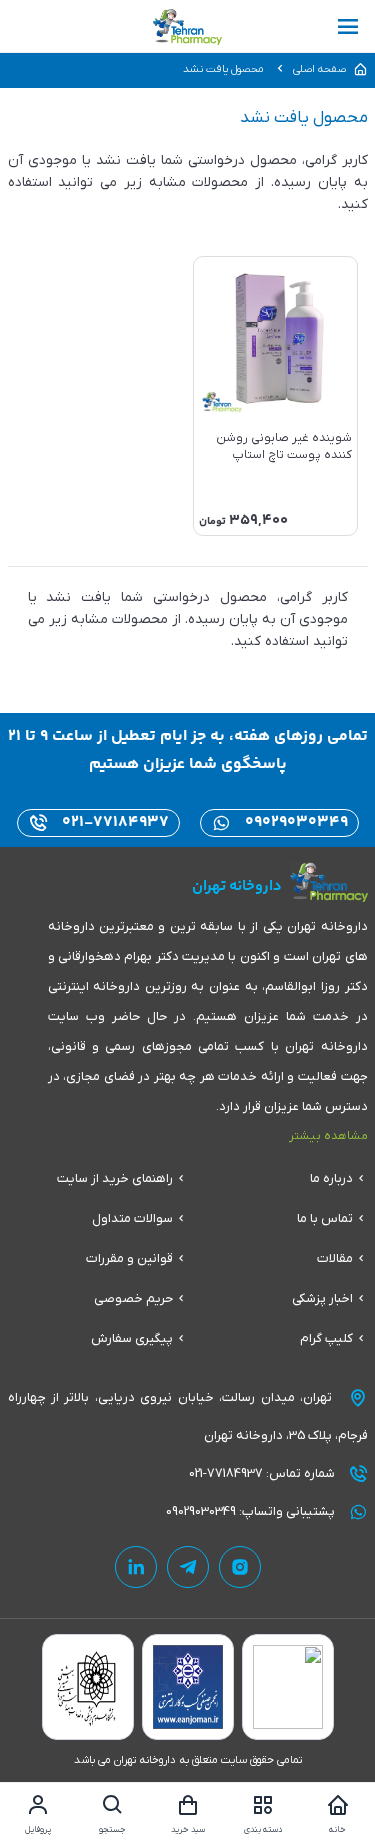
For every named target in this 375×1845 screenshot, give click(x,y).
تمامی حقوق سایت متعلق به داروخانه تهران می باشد (188, 1760)
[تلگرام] (188, 1567)
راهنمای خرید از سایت (115, 1178)
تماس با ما (325, 1218)
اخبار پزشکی (322, 1298)
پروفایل (38, 1830)
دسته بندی (263, 1830)
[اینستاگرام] (240, 1567)
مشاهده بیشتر (328, 1136)
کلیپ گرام (326, 1338)
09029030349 (294, 822)
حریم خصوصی (133, 1298)
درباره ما (331, 1178)
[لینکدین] (136, 1567)
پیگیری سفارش (132, 1338)
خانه (337, 1830)
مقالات (335, 1258)
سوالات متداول (132, 1218)
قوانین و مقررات (129, 1258)
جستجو (112, 1830)
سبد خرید (188, 1830)
